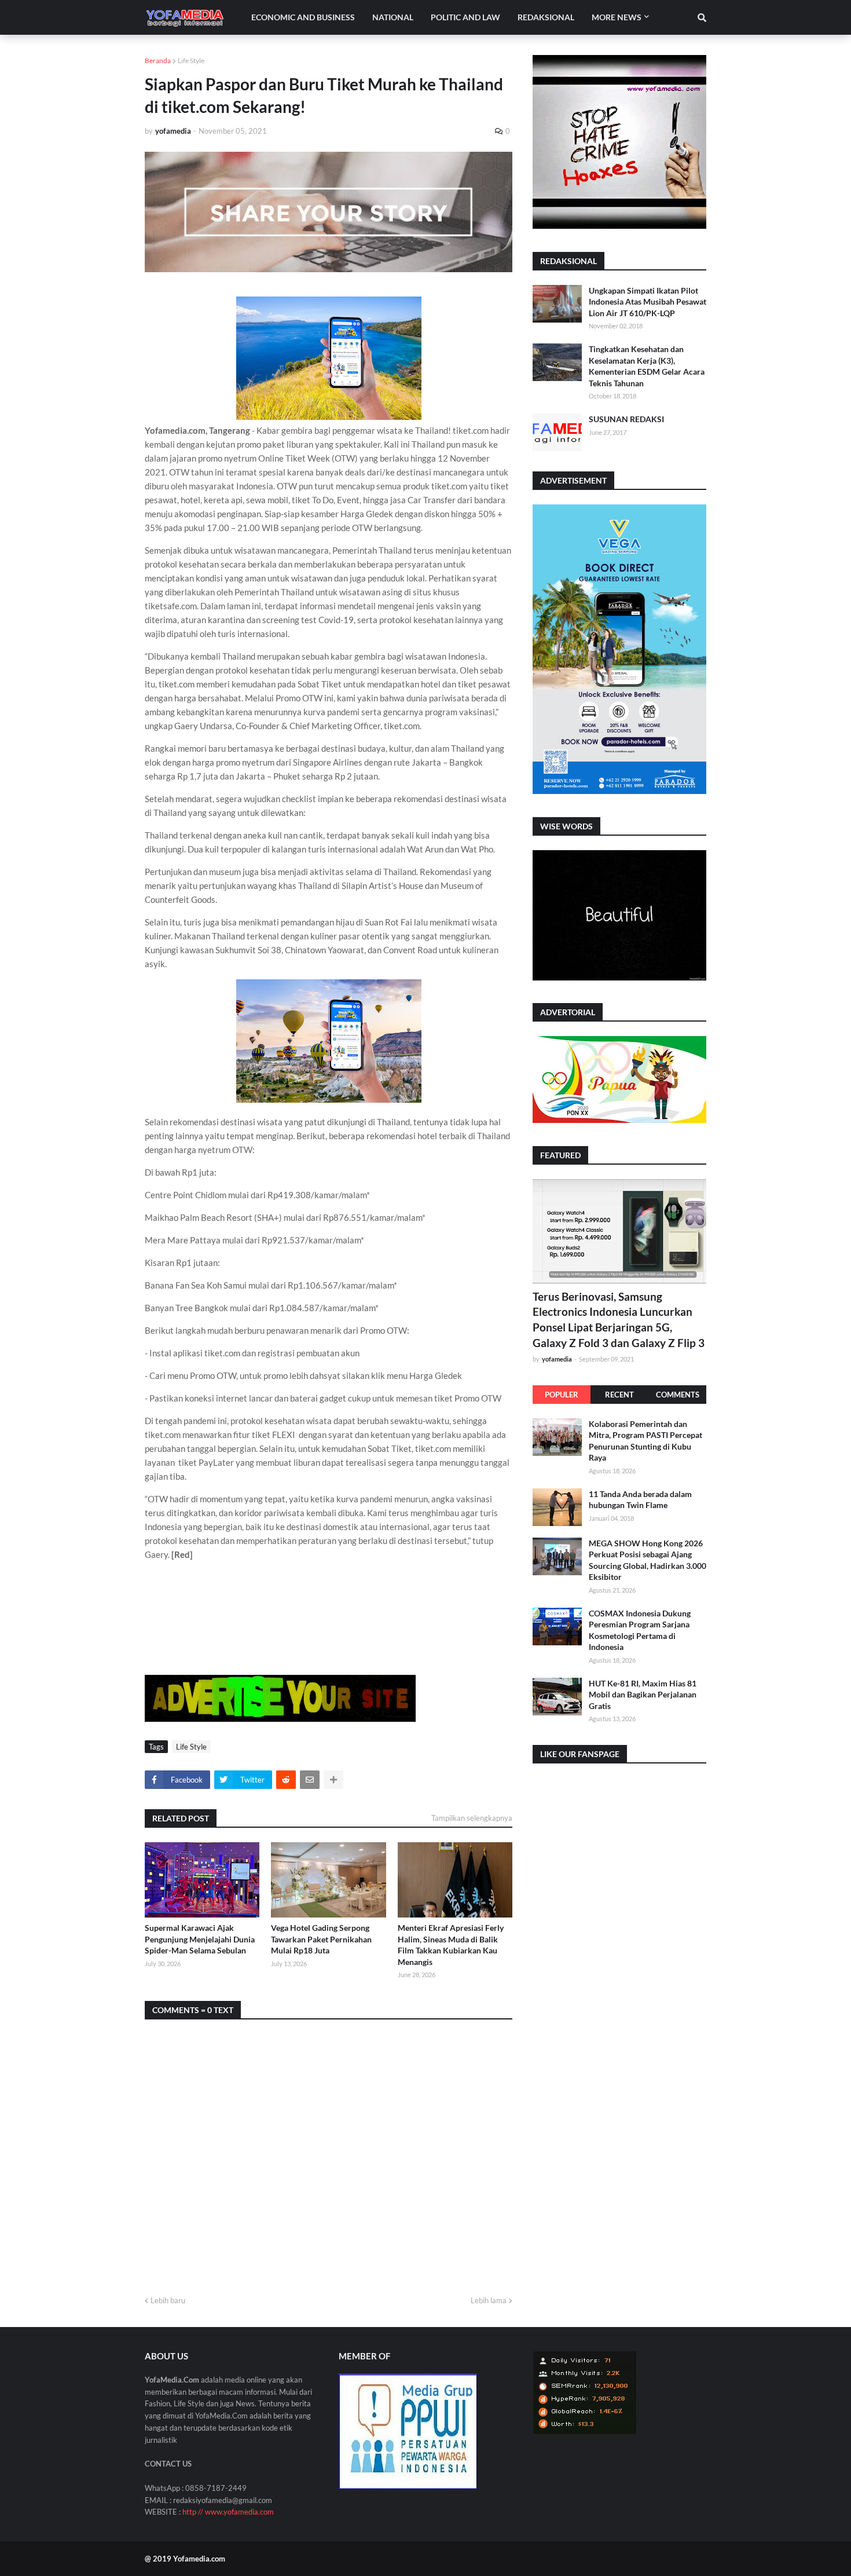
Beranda (158, 61)
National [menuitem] (393, 17)
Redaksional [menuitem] (546, 17)
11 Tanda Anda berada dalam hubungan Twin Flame (640, 1500)
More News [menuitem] (617, 17)
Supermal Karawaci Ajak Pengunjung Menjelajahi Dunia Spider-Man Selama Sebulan (200, 1939)
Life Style (191, 61)
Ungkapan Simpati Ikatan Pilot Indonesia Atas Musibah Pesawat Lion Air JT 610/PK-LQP (648, 302)
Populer (562, 1395)
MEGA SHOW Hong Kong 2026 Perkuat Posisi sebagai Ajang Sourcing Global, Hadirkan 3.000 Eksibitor (648, 1560)
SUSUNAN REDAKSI (626, 419)
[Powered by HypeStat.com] (585, 2432)
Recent (619, 1395)
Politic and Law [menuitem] (465, 17)
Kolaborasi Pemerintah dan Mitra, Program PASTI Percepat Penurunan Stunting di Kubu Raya (645, 1441)
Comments (678, 1395)
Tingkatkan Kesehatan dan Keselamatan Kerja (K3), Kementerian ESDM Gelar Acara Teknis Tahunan (647, 366)
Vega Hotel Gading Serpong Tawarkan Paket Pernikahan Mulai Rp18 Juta (321, 1939)
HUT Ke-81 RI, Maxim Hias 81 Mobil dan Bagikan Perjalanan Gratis (643, 1695)
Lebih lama (489, 2300)
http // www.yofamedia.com (228, 2512)
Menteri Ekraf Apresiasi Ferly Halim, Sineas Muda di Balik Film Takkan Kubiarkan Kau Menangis (451, 1945)
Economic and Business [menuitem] (303, 17)
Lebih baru (168, 2300)
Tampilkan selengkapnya (472, 1818)
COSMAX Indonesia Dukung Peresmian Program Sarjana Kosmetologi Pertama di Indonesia (640, 1630)
